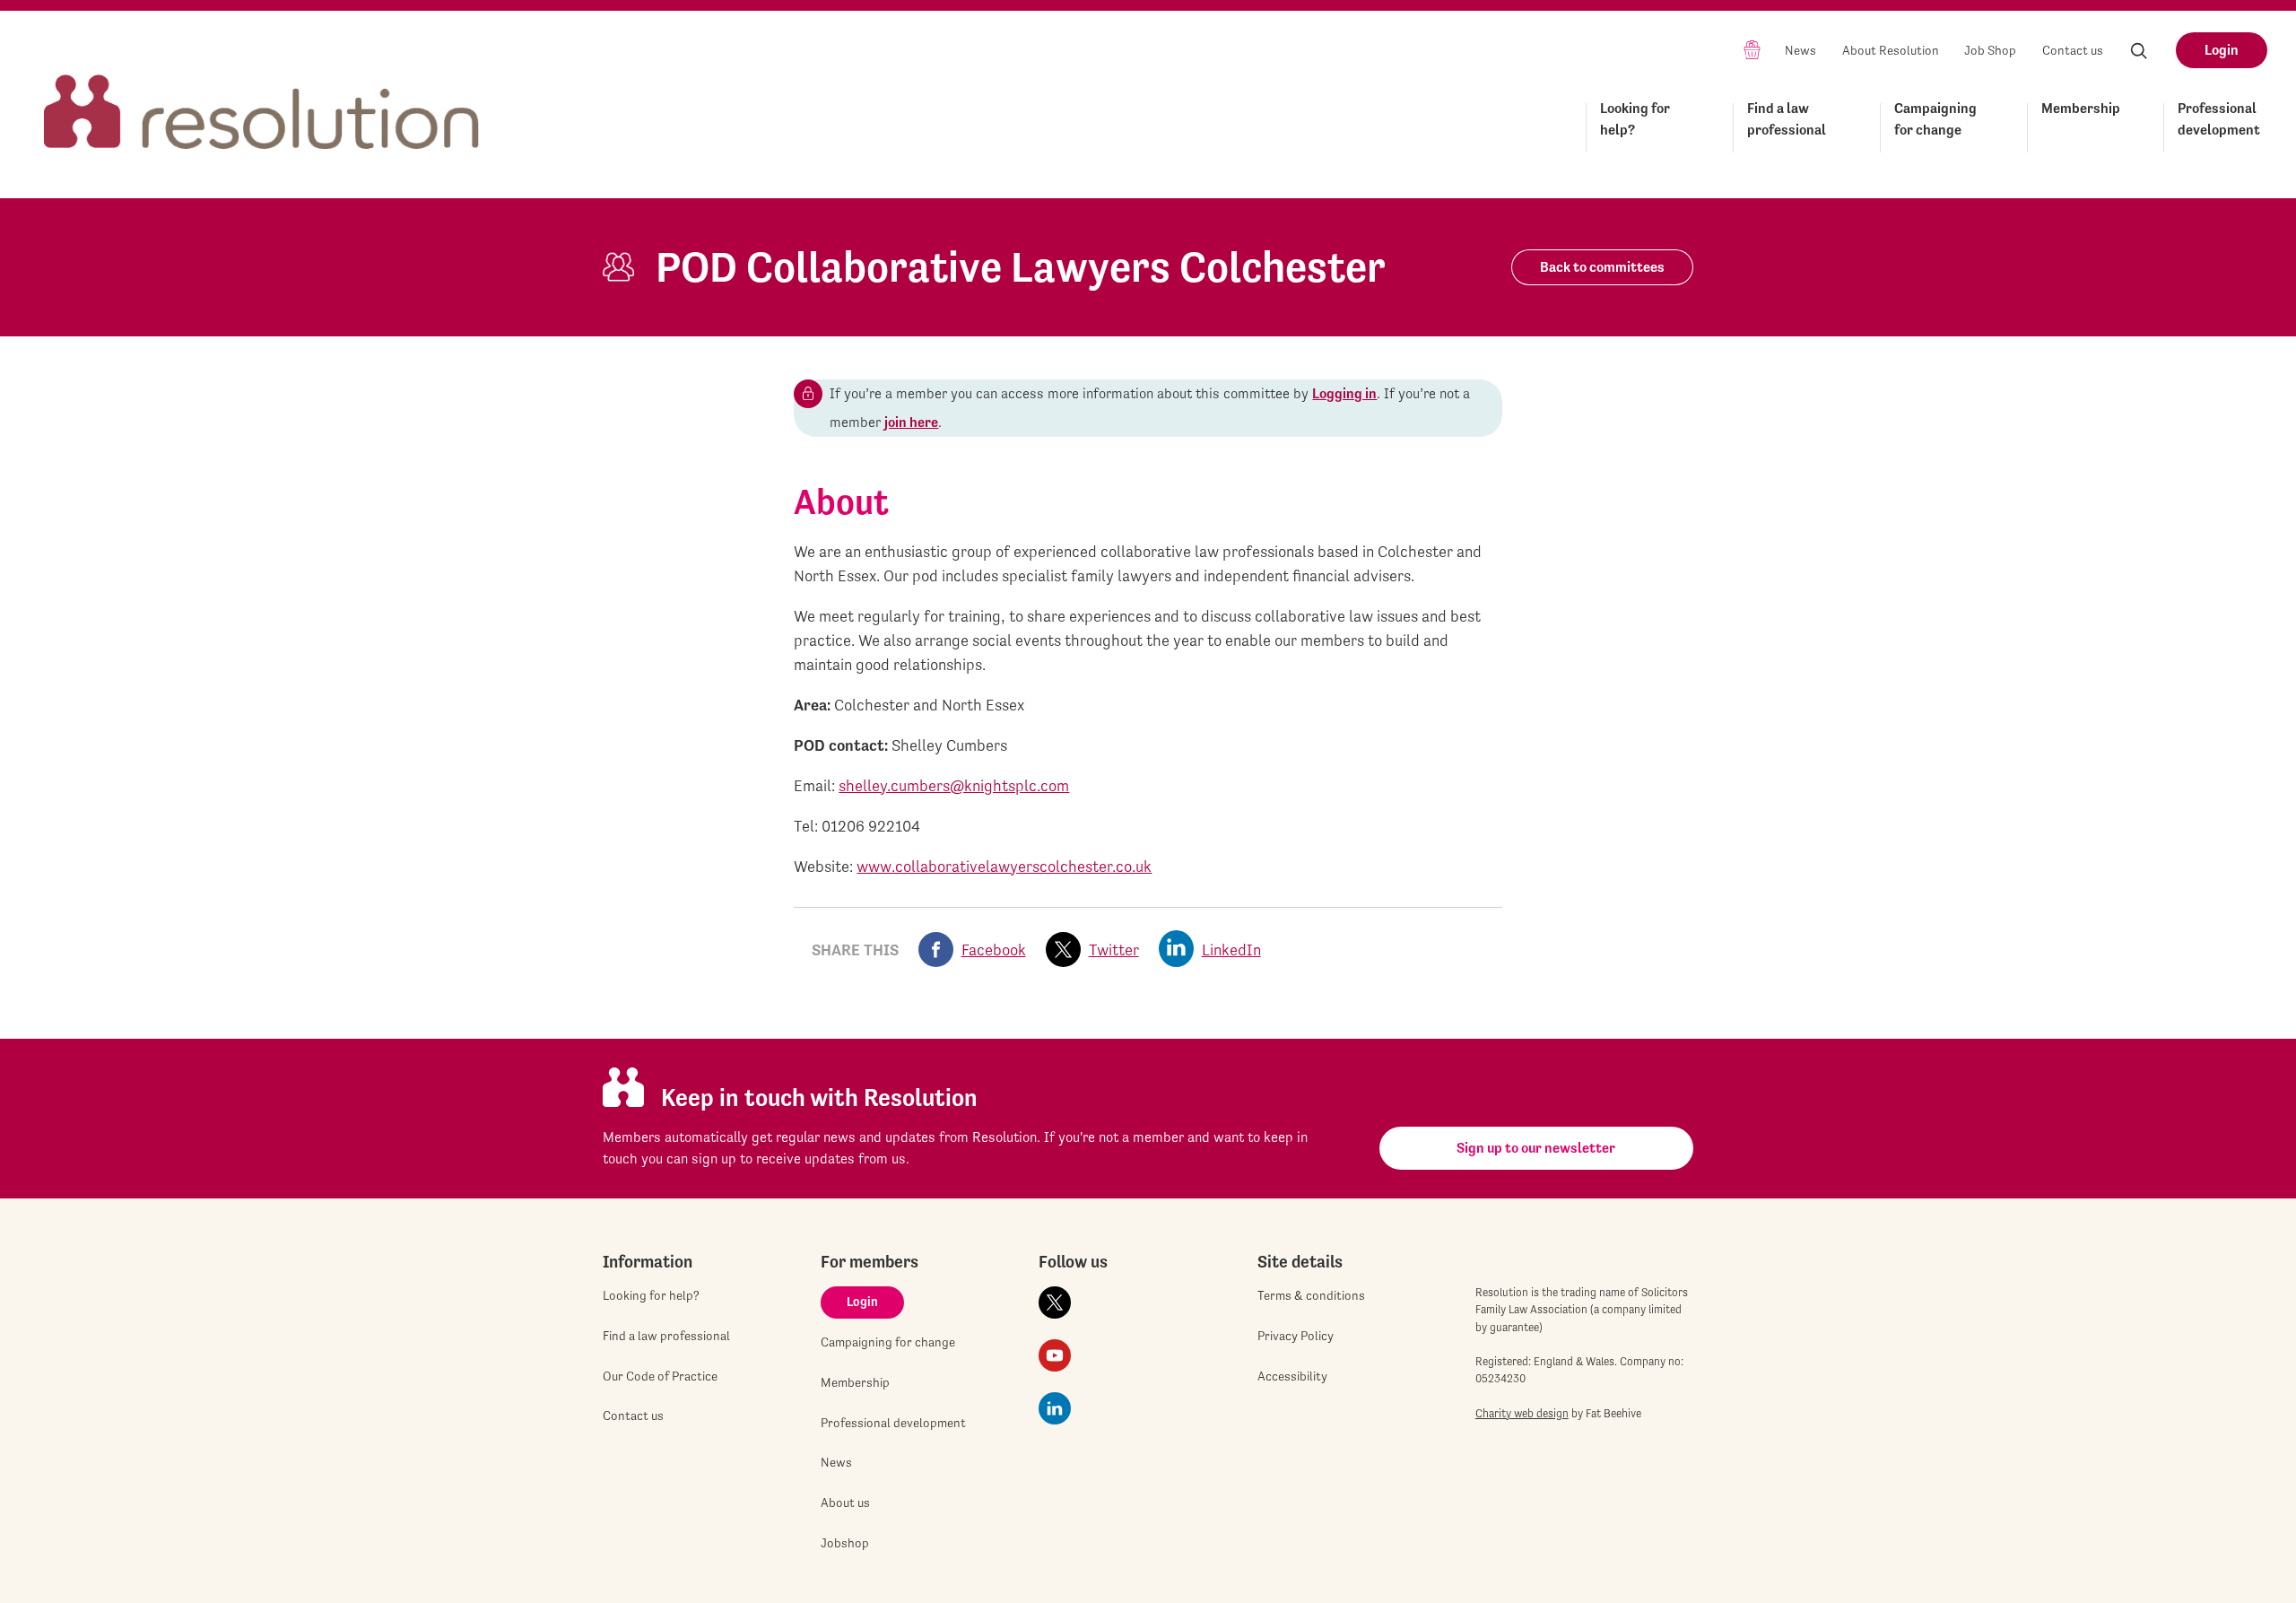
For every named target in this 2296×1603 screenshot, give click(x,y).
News (1800, 50)
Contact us (2073, 50)
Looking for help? (1635, 119)
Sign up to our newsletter (1536, 1148)
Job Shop (1990, 50)
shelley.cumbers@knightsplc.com (954, 785)
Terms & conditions (1311, 1295)
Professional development (2219, 119)
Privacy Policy (1296, 1336)
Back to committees (1602, 267)
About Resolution (1891, 50)
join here (911, 422)
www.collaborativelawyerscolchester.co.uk (1004, 866)
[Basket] (1752, 49)
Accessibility (1292, 1376)
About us (845, 1503)
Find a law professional (1787, 119)
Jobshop (845, 1543)
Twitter (1114, 950)
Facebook (994, 950)
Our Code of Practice (660, 1376)
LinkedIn (1231, 950)
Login (2222, 50)
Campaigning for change (1935, 119)
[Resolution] (262, 96)
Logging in (1344, 393)
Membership (2081, 108)
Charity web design (1522, 1413)
